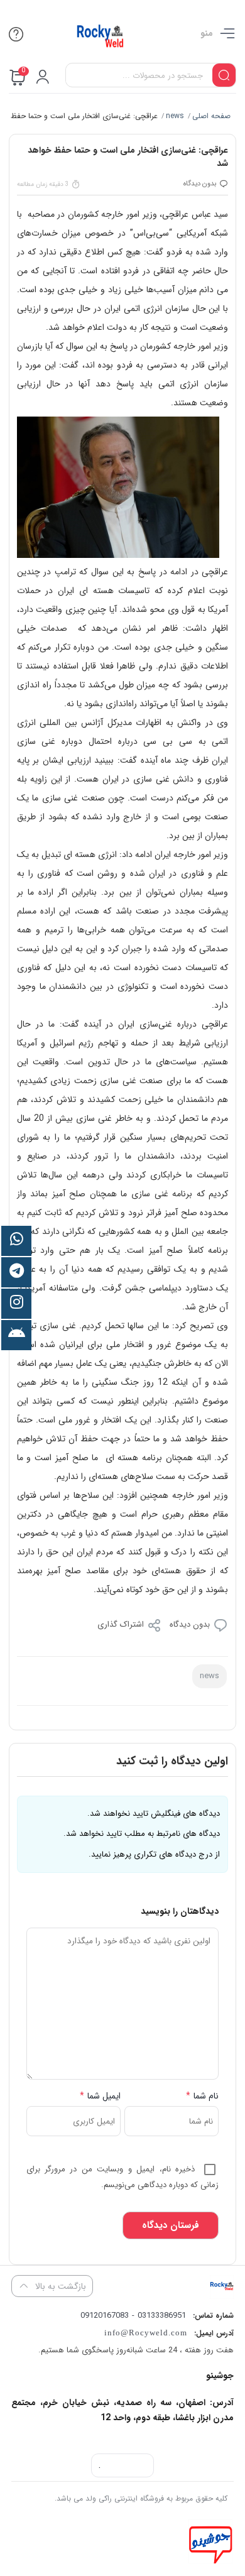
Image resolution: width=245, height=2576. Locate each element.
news (174, 116)
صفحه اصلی (211, 116)
